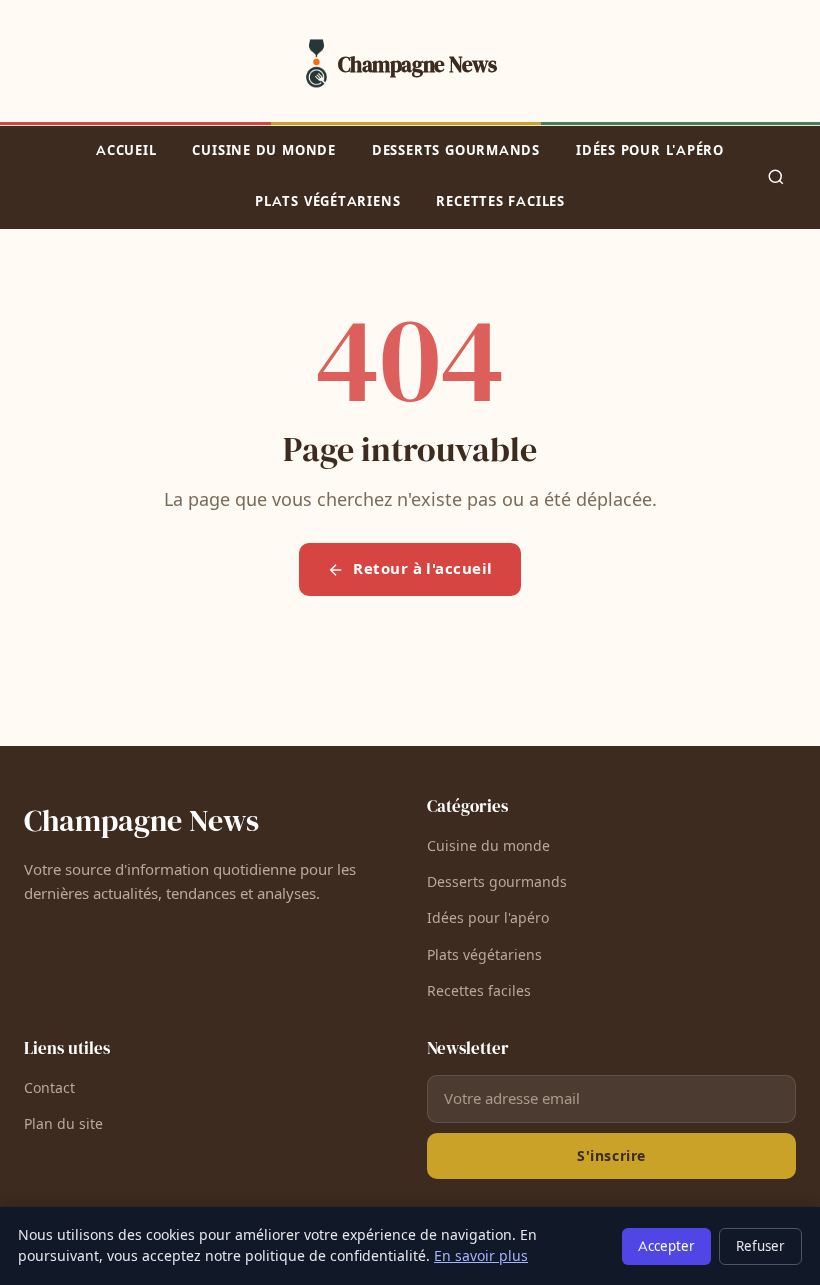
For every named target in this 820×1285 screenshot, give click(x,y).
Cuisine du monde (263, 151)
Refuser (760, 1247)
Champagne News (141, 820)
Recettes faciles (500, 202)
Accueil (126, 151)
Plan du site (63, 1124)
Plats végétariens (327, 202)
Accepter (666, 1247)
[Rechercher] (776, 177)
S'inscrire (611, 1156)
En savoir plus (481, 1256)
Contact (49, 1088)
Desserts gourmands (456, 151)
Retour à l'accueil (422, 569)
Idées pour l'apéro (650, 151)
